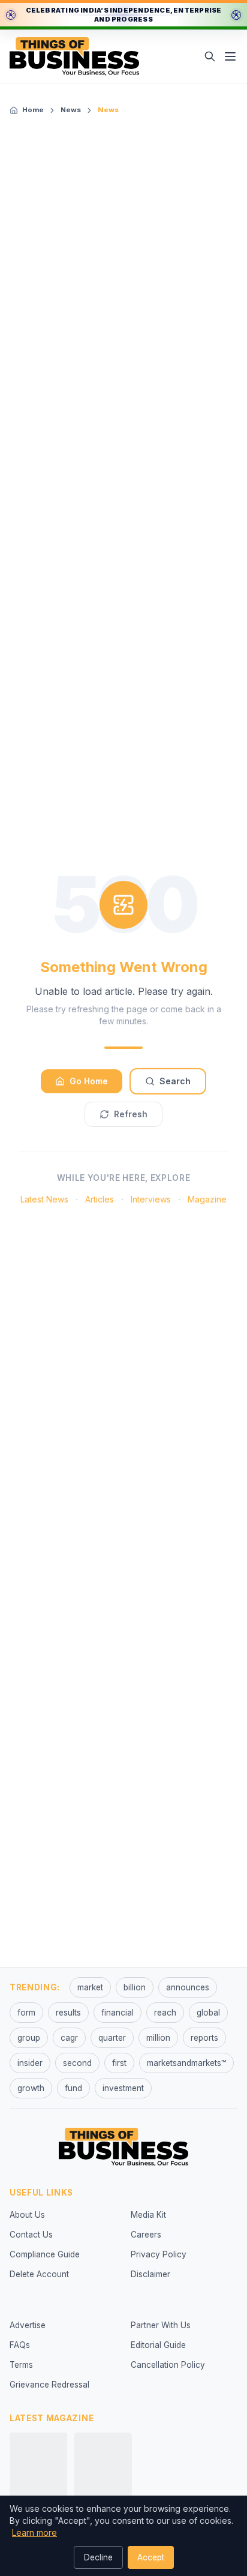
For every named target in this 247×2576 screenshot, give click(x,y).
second (77, 2063)
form (26, 2013)
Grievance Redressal (49, 2385)
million (158, 2038)
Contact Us (31, 2235)
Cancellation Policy (168, 2365)
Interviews (151, 1199)
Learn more (34, 2532)
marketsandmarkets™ (186, 2063)
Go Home (89, 1081)
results (68, 2013)
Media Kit (148, 2215)
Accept (151, 2557)
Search (175, 1081)
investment (123, 2088)
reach (165, 2013)
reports (204, 2038)
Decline (98, 2557)
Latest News (44, 1199)
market (90, 1987)
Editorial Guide (158, 2345)
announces (188, 1987)
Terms (21, 2365)
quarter (112, 2038)
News (71, 110)
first (119, 2063)
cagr (69, 2038)
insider (30, 2063)
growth (31, 2088)
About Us (27, 2215)
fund (73, 2088)
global (208, 2013)
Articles (100, 1199)
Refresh (131, 1114)
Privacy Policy (159, 2254)
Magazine (207, 1199)
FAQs (20, 2345)
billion (135, 1987)
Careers (146, 2235)
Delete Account (39, 2274)
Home (33, 110)
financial (118, 2013)
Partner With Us (161, 2325)
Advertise (28, 2325)
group (29, 2038)
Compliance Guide (45, 2254)
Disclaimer (150, 2274)
